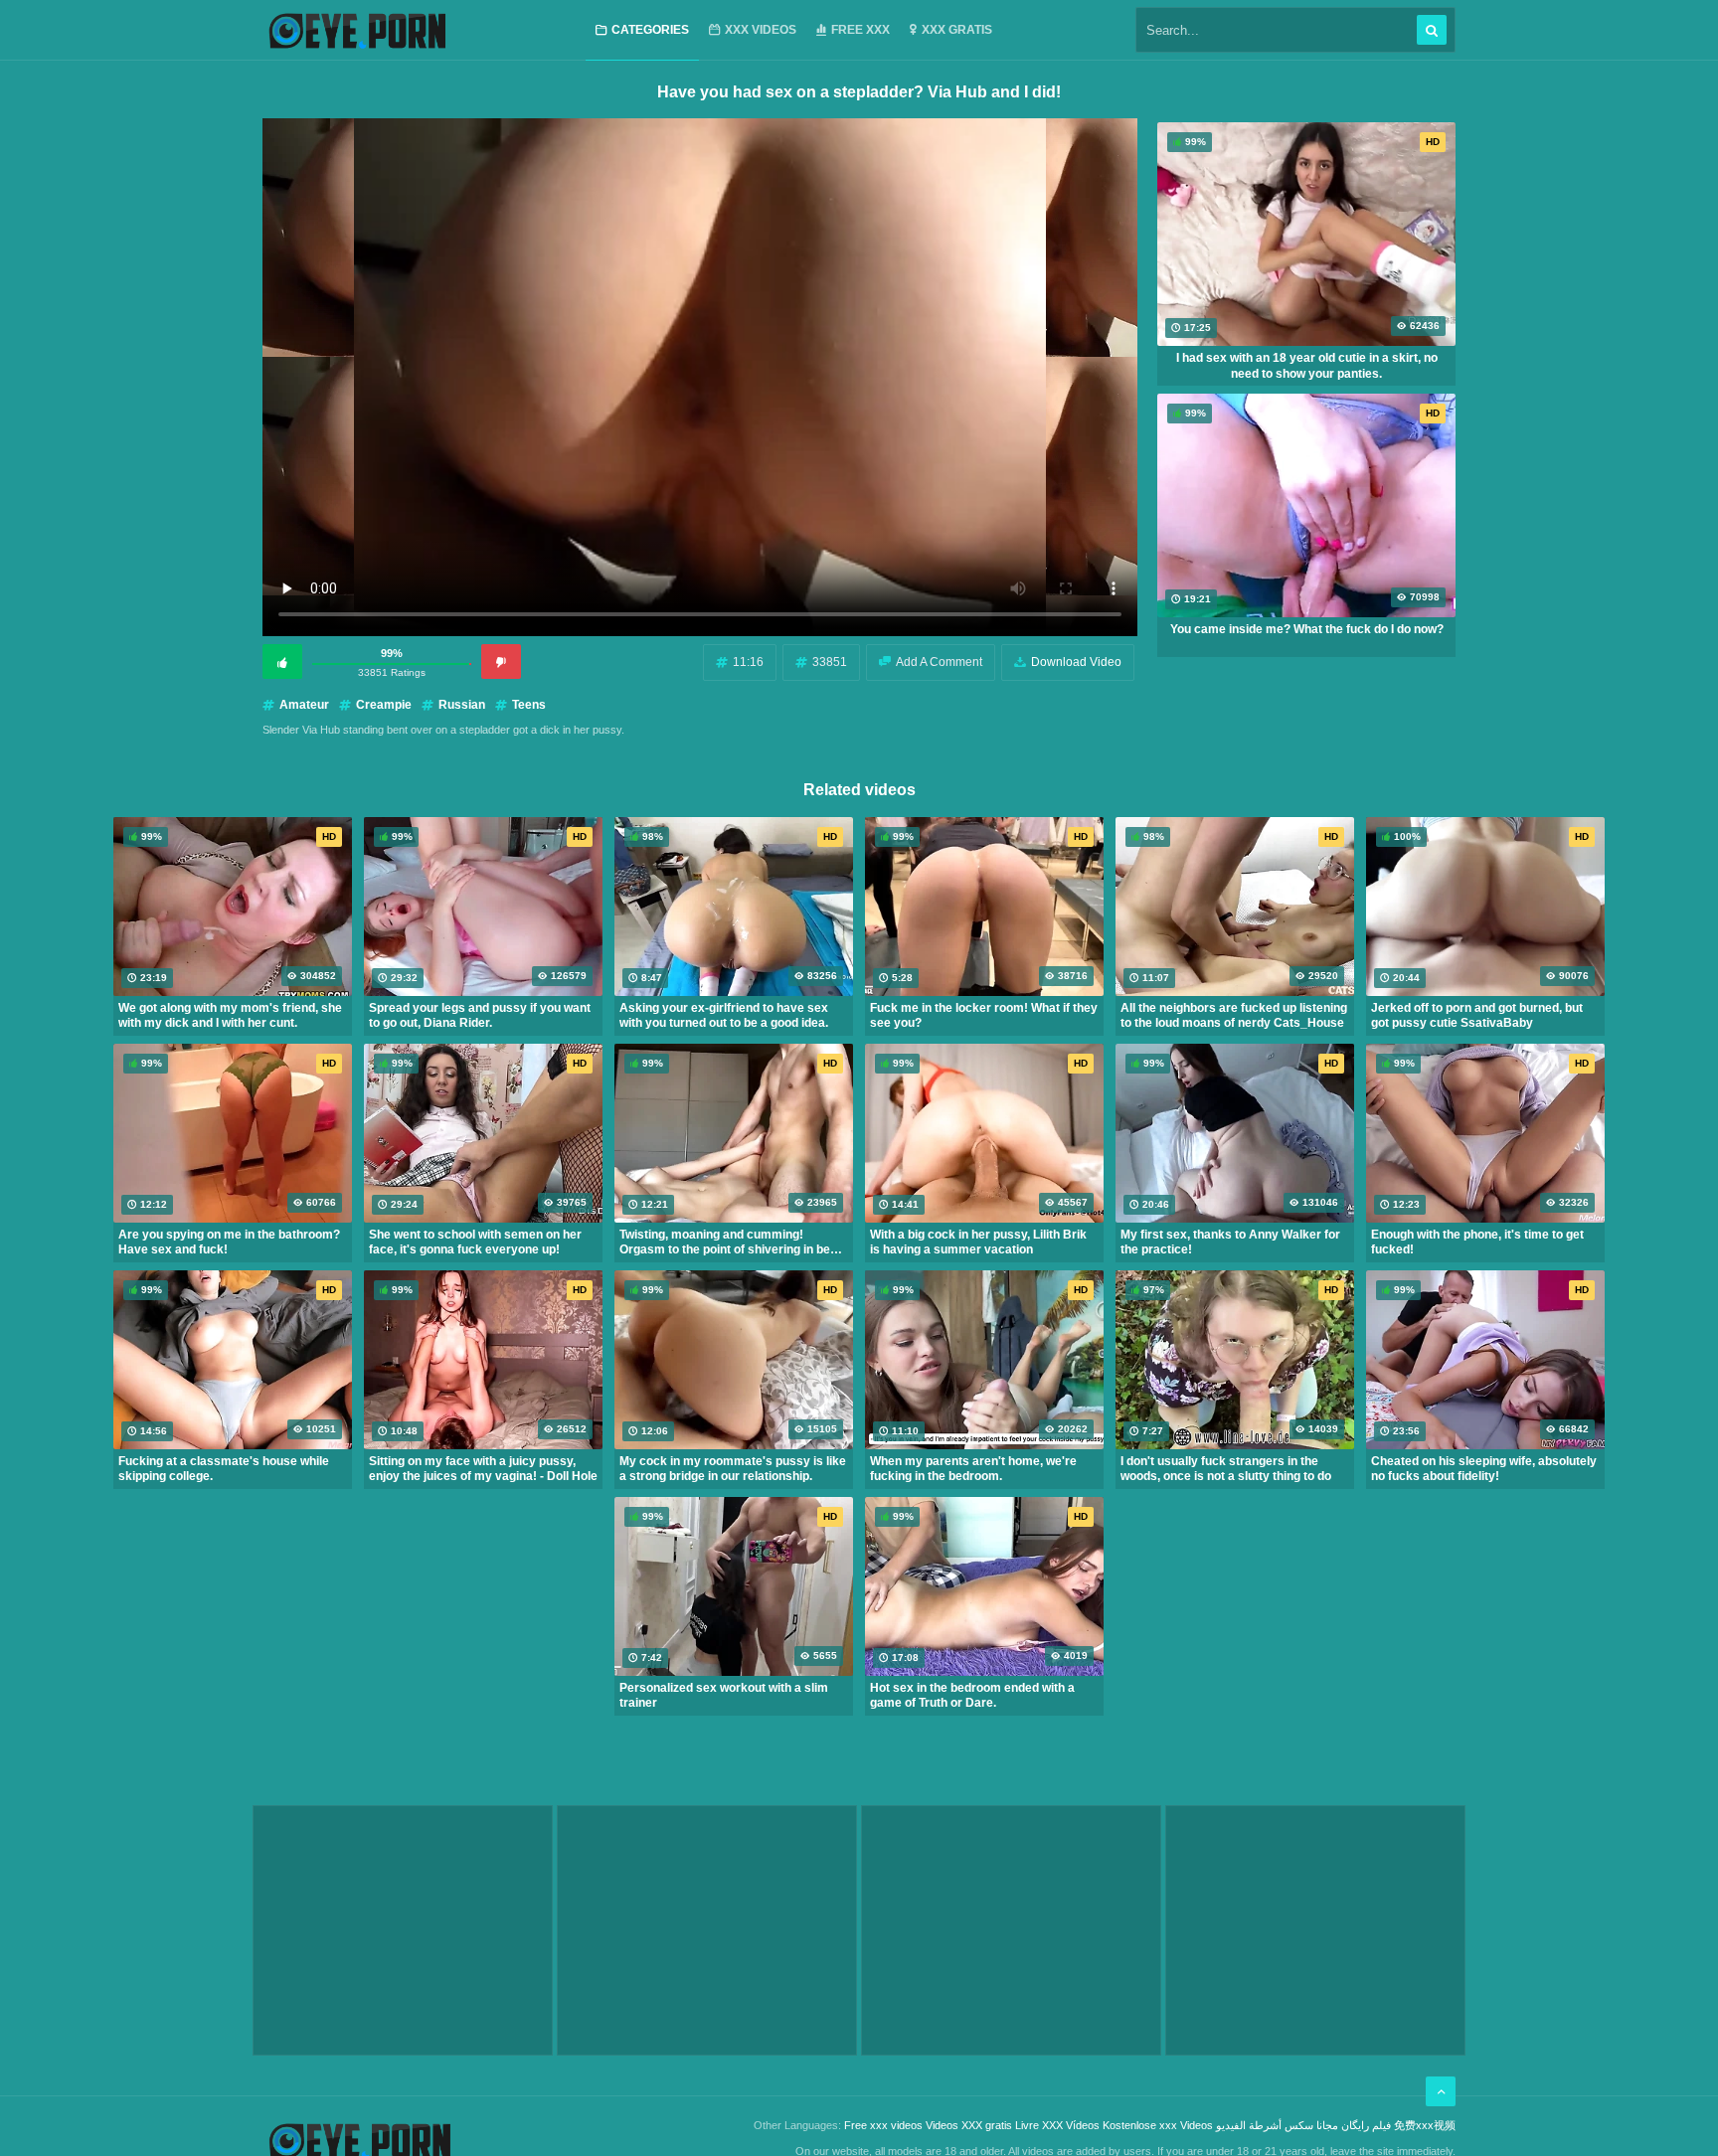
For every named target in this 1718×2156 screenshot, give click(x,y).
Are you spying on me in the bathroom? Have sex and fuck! (229, 1243)
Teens (529, 705)
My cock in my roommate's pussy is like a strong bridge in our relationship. (733, 1469)
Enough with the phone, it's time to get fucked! (1477, 1243)
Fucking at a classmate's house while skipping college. (224, 1469)
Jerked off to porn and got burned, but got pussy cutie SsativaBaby (1477, 1016)
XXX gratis (957, 30)
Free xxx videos (883, 2125)
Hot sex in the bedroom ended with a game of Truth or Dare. (972, 1696)
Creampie (384, 705)
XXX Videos (761, 30)
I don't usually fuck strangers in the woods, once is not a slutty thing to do (1226, 1469)
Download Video (1076, 662)
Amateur (304, 705)
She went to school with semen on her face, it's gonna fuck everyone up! (475, 1243)
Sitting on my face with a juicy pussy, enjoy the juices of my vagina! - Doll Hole (483, 1469)
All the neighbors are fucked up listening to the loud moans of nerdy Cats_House (1234, 1016)
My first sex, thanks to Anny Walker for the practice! (1230, 1243)
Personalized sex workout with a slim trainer (724, 1696)
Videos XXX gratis (969, 2125)
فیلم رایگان (1366, 2125)
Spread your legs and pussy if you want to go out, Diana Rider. (480, 1016)
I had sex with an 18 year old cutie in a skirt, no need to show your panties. (1307, 366)
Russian (462, 705)
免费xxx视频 (1425, 2125)
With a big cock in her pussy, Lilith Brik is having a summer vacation (978, 1243)
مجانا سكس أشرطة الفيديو (1277, 2125)
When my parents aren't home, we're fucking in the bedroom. (973, 1469)
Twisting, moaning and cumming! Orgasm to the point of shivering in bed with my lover (728, 1243)
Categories (650, 30)
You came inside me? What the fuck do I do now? (1307, 629)
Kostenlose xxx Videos (1158, 2125)
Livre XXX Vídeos (1057, 2125)
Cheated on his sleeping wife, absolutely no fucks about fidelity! (1484, 1469)
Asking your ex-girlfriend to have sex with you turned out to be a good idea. (724, 1016)
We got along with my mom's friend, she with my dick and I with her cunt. (230, 1016)
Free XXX (860, 30)
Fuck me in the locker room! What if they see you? (984, 1016)
